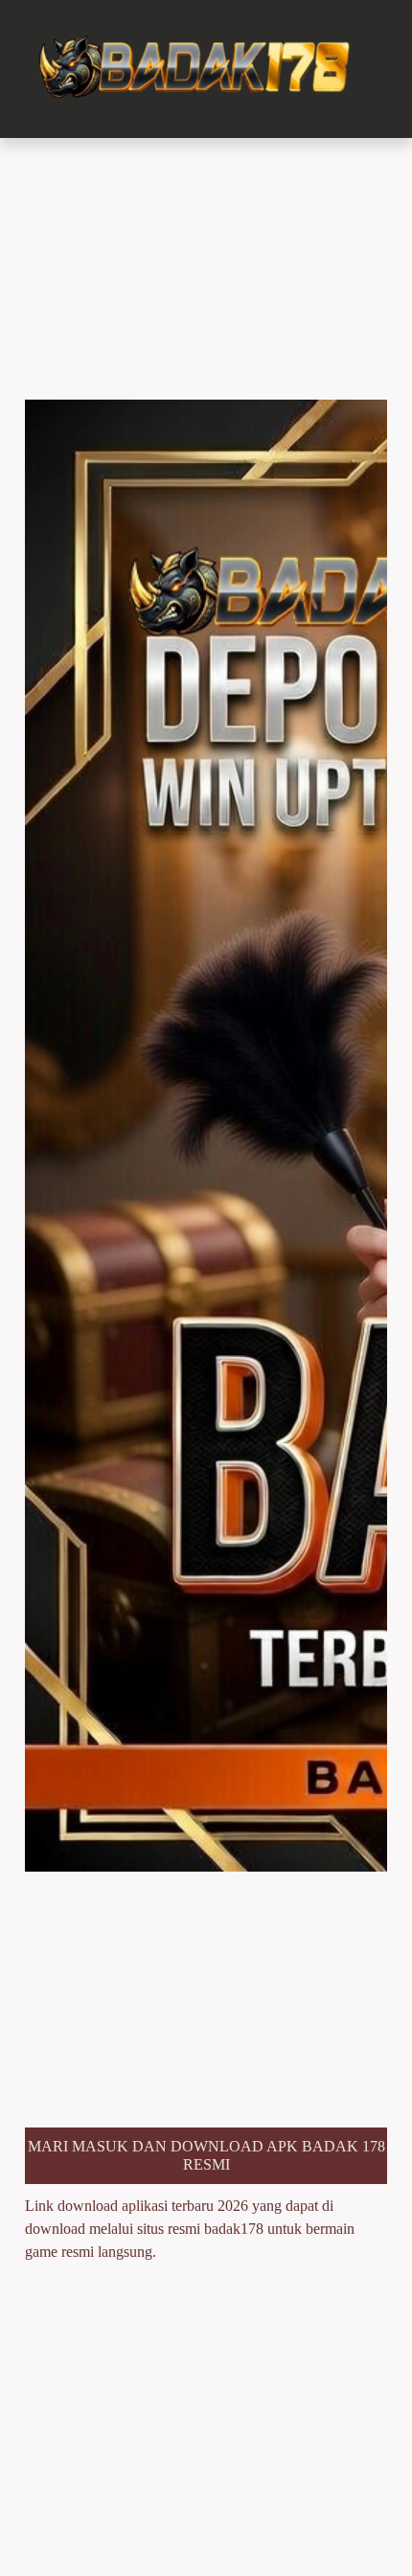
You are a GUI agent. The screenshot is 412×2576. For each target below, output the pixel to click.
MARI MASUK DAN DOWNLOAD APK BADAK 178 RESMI (206, 2155)
